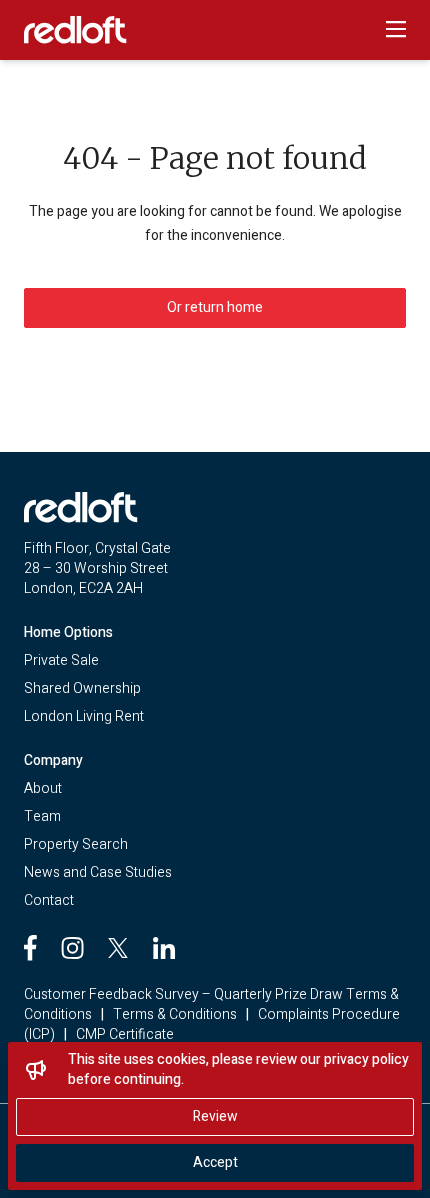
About (43, 788)
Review (215, 1116)
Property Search (76, 844)
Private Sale (61, 660)
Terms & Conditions (175, 1014)
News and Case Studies (98, 872)
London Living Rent (84, 716)
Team (42, 816)
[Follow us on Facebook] (30, 948)
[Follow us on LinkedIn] (164, 948)
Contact (49, 900)
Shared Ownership (82, 688)
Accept (215, 1162)
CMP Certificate (125, 1034)
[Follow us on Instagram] (72, 948)
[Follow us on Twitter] (118, 948)
